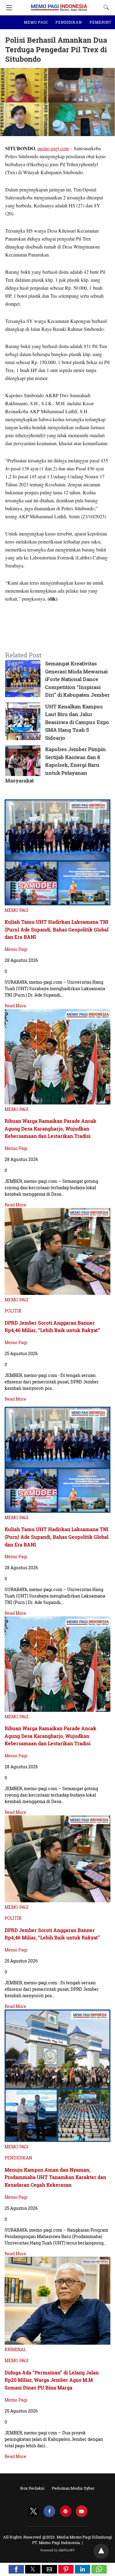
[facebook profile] (49, 2511)
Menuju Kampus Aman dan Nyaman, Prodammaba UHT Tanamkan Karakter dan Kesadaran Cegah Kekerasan (55, 2177)
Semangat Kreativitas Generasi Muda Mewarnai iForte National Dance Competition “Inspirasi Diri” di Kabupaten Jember (77, 679)
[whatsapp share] (99, 2572)
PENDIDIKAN (69, 22)
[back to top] (101, 2551)
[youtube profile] (82, 2511)
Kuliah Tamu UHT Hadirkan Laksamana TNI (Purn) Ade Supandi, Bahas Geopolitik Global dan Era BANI (57, 929)
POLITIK (13, 1311)
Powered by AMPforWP (57, 2550)
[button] (16, 2569)
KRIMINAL (15, 2349)
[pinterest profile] (66, 2511)
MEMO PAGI (36, 22)
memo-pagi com (53, 148)
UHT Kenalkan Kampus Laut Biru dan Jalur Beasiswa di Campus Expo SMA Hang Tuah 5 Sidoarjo (77, 722)
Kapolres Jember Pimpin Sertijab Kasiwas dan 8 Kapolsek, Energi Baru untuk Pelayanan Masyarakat (56, 765)
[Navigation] (8, 8)
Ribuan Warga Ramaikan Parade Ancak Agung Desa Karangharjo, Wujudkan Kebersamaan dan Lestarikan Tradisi (50, 1128)
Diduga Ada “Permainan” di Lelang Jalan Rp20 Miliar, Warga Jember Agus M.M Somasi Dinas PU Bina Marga (52, 2380)
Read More (15, 1006)
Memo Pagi (16, 949)
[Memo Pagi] (59, 5)
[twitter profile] (33, 2511)
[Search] (105, 7)
